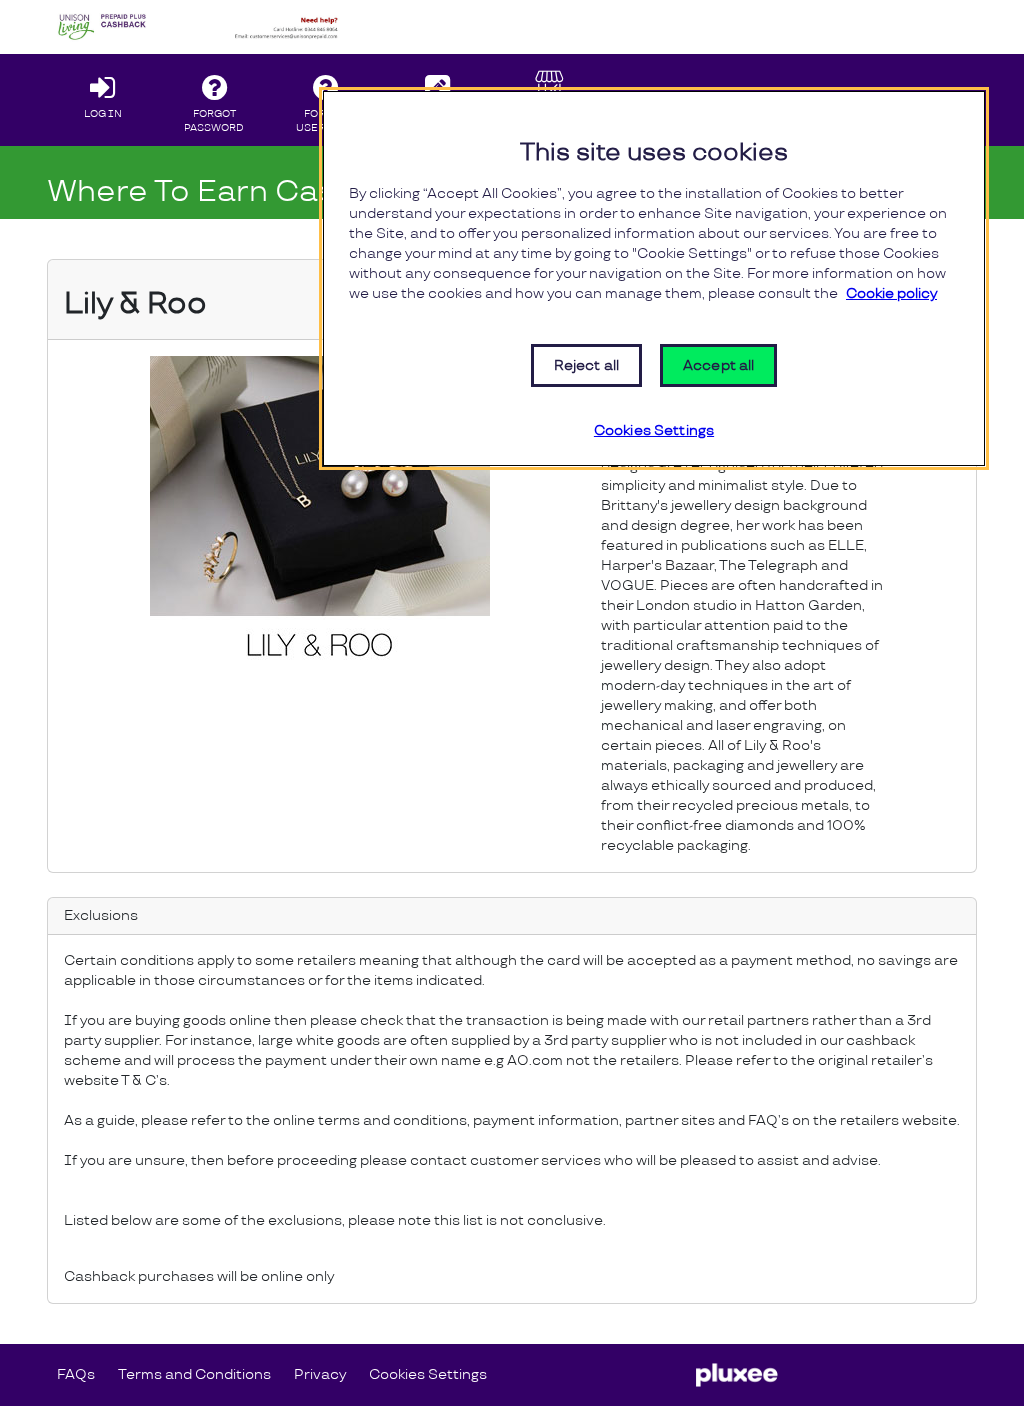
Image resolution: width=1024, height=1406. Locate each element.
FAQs (76, 1374)
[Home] (200, 26)
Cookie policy (891, 293)
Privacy (325, 1374)
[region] (654, 278)
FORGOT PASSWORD (214, 121)
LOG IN (103, 114)
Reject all (586, 365)
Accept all (718, 365)
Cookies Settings (428, 1374)
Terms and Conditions (194, 1374)
